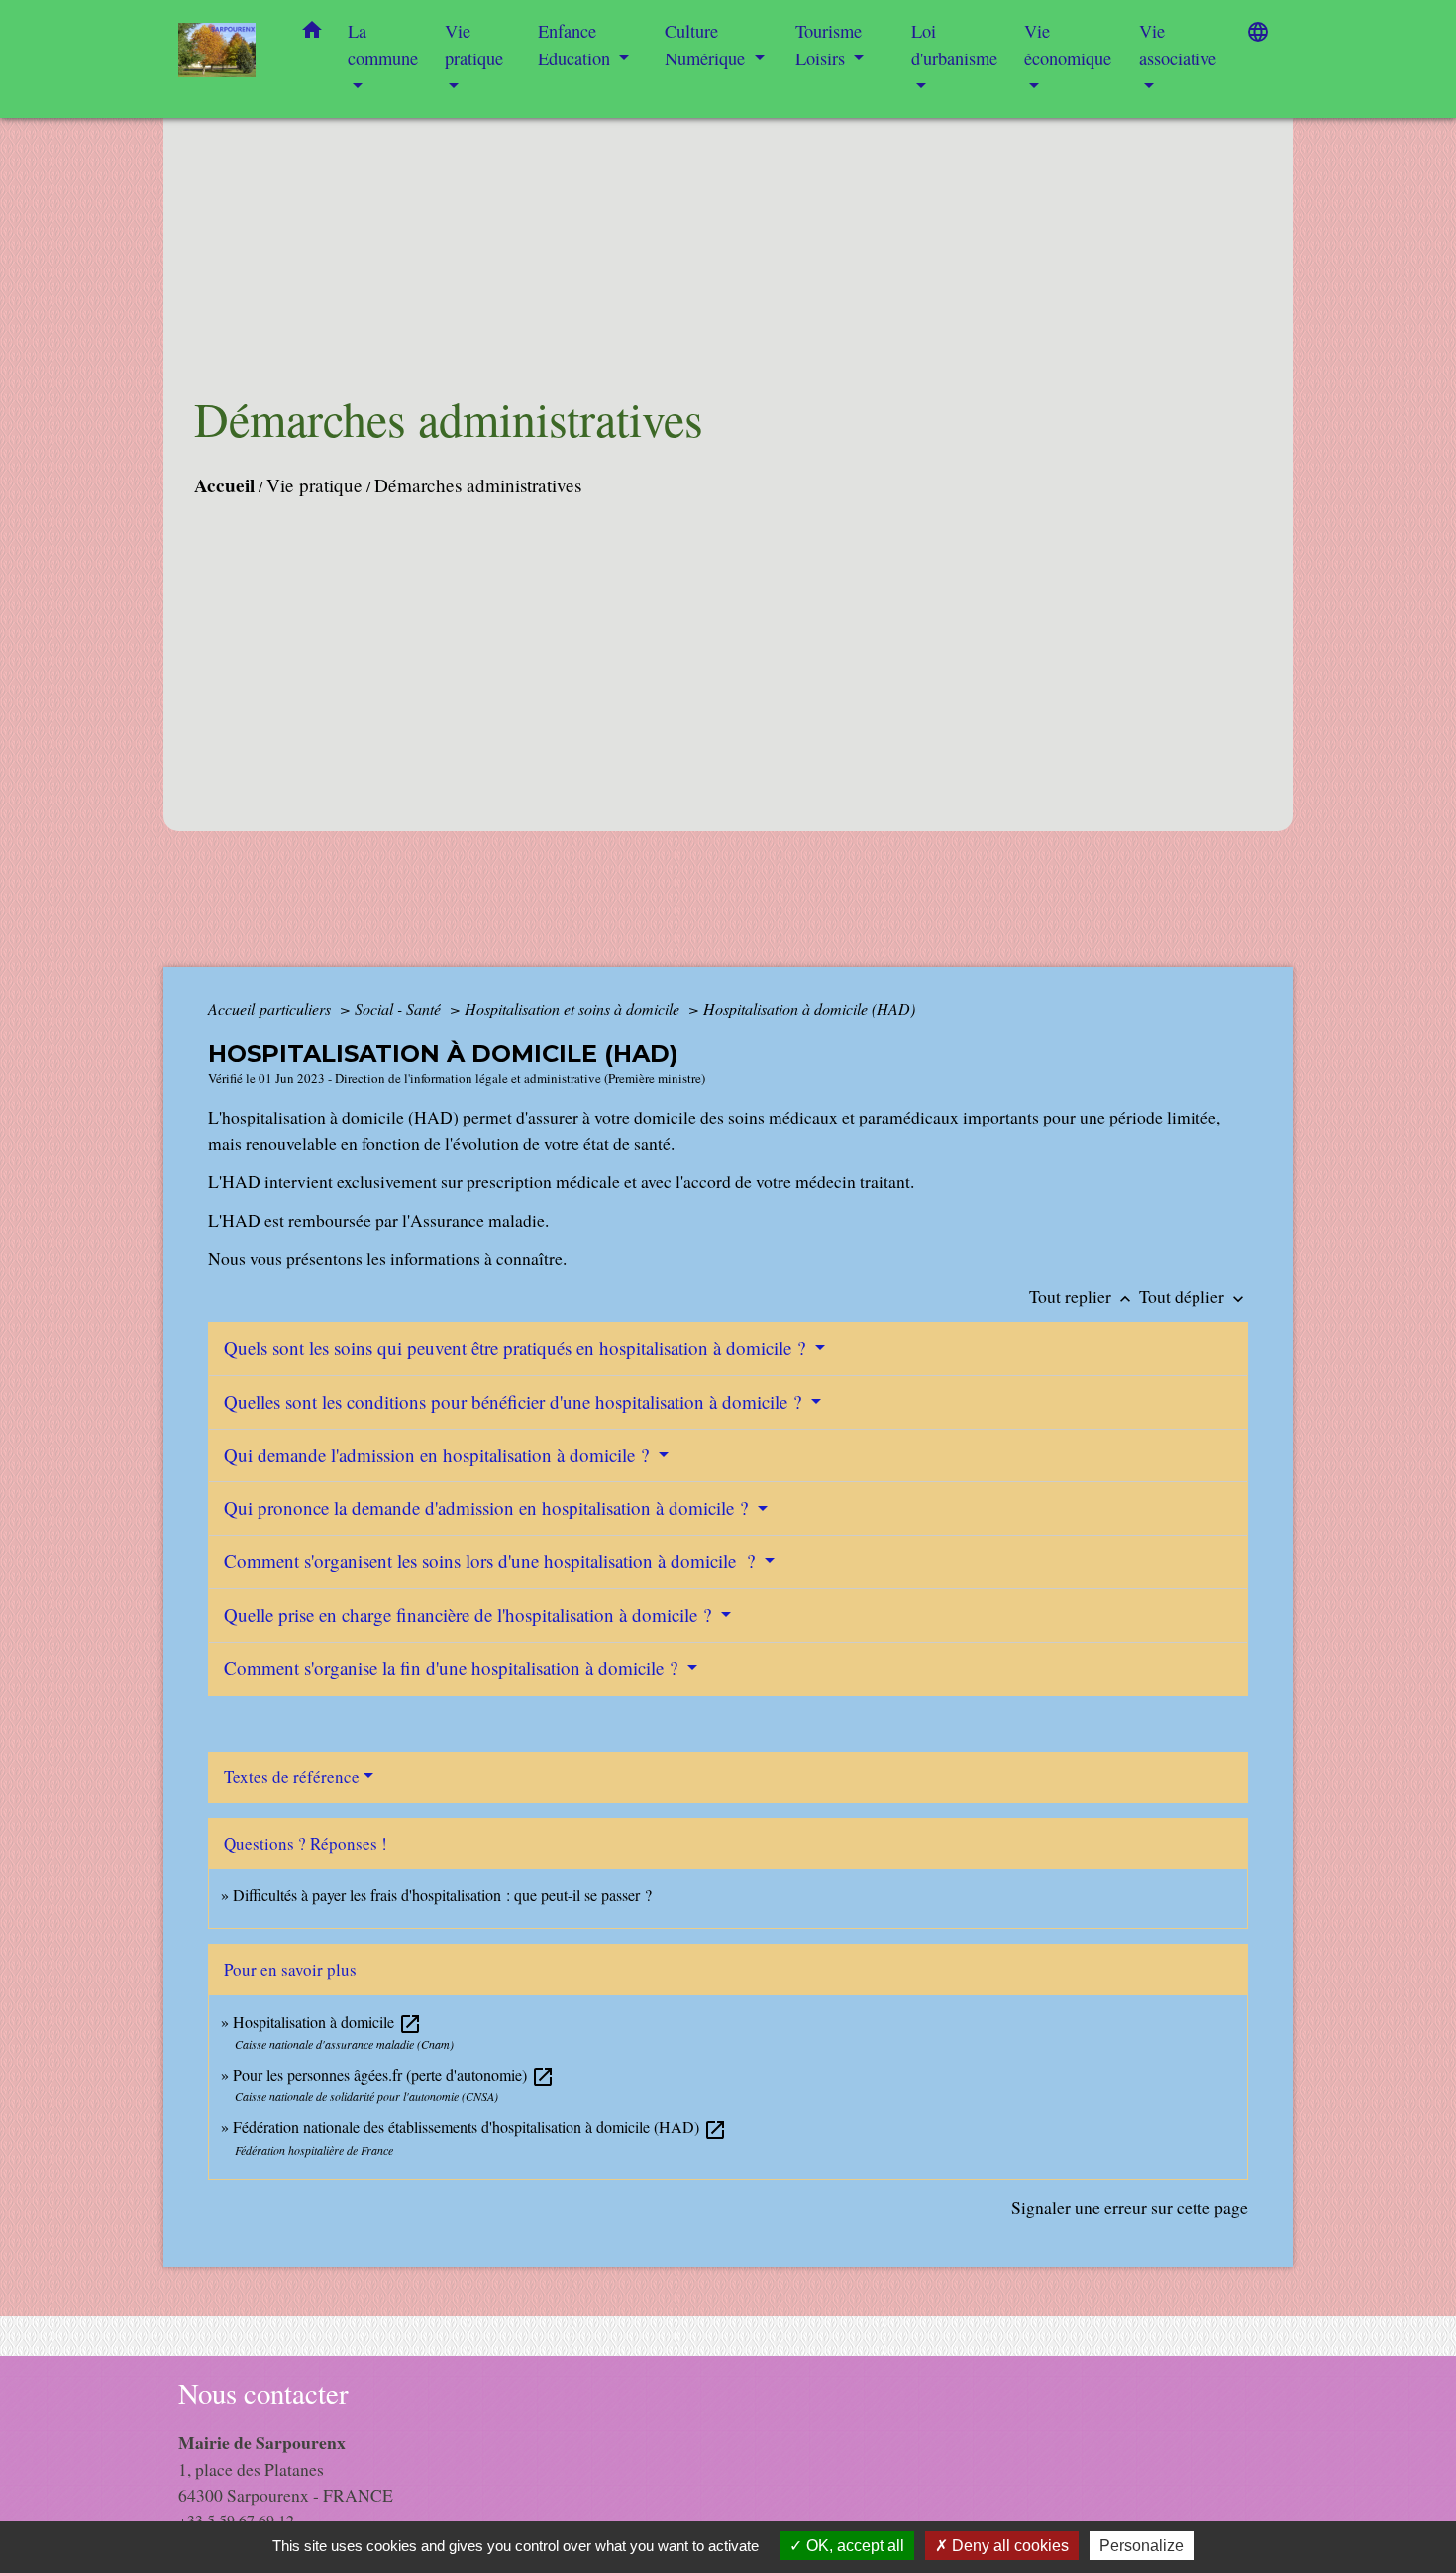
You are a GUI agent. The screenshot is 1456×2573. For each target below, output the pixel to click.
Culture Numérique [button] (707, 45)
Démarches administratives (478, 485)
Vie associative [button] (1178, 45)
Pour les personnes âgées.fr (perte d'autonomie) (394, 2074)
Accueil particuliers (271, 1008)
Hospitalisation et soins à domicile (574, 1008)
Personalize (1142, 2546)
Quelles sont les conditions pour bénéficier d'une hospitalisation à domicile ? (515, 1401)
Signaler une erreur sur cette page (1130, 2207)
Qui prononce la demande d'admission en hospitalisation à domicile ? (488, 1507)
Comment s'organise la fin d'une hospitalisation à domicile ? (453, 1668)
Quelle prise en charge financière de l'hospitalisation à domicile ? (470, 1614)
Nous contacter (263, 2393)
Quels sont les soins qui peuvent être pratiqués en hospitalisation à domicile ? (517, 1348)
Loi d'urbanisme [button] (954, 45)
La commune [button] (383, 45)
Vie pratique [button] (474, 45)
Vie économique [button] (1068, 45)
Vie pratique (314, 485)
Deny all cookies (1008, 2546)
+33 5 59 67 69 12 (236, 2520)
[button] (312, 34)
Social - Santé (400, 1008)
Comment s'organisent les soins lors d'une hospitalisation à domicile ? (492, 1561)
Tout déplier (1194, 1296)
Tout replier (1082, 1296)
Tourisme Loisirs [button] (829, 45)
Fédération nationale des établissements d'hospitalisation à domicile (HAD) (480, 2127)
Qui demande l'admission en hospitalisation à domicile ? (439, 1455)
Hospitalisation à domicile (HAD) (809, 1008)
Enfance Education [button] (576, 45)
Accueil (224, 485)
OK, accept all (853, 2546)
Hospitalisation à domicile (327, 2022)
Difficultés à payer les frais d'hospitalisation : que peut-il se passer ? (442, 1895)
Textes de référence (292, 1777)
